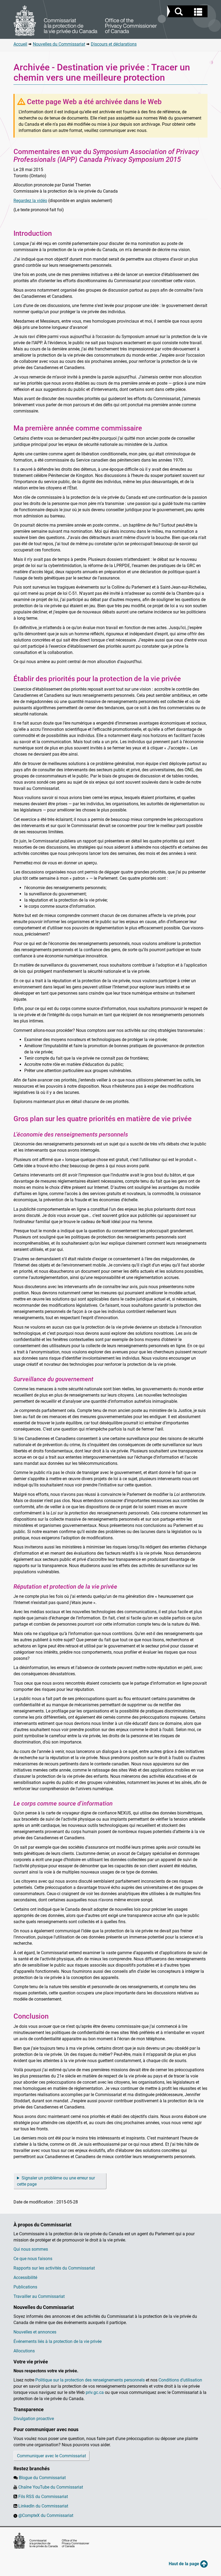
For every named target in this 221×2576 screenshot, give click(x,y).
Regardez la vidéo (30, 201)
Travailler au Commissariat (39, 2296)
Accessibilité (25, 2278)
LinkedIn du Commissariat (43, 2506)
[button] (188, 12)
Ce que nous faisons (33, 2259)
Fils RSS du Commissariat (43, 2497)
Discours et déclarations (114, 44)
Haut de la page (184, 2564)
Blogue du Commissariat (42, 2478)
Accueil (20, 44)
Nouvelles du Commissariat (59, 44)
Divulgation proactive (34, 2419)
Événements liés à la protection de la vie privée (58, 2341)
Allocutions (24, 2351)
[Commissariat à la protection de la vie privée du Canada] (85, 21)
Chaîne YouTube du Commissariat (51, 2487)
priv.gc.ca (95, 2392)
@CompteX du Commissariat (46, 2515)
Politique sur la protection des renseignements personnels (90, 2380)
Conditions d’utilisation (180, 2380)
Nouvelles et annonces (35, 2332)
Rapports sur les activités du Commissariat (54, 2268)
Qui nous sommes (31, 2249)
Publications (25, 2287)
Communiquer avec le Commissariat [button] (51, 2456)
